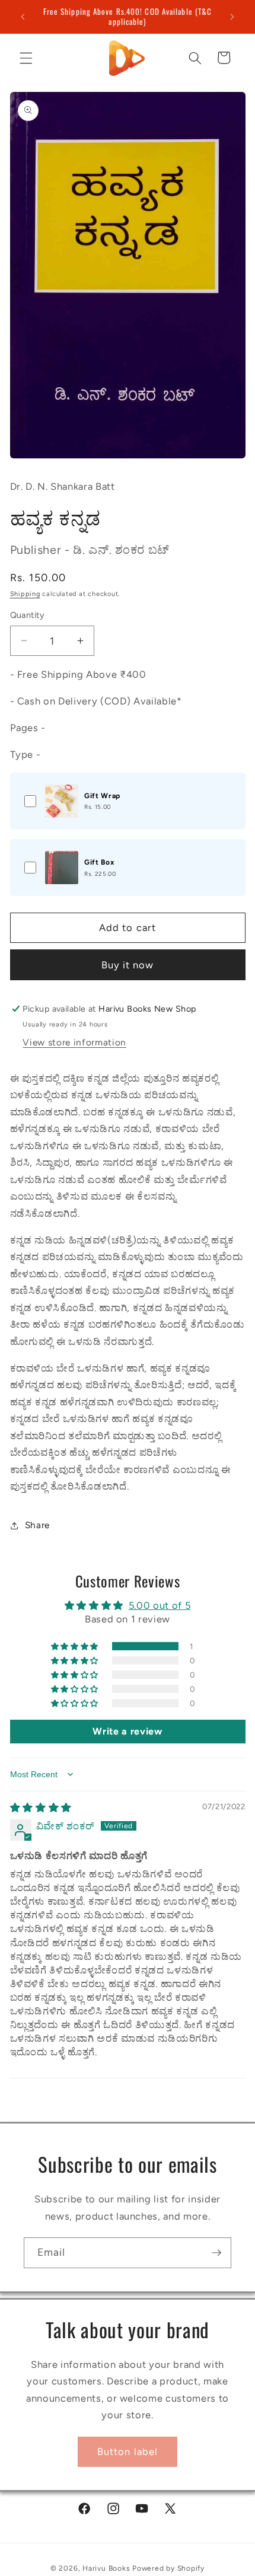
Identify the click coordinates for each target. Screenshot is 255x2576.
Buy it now (128, 965)
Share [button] (37, 1525)
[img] (41, 1807)
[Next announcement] (232, 17)
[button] (26, 58)
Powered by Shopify (168, 2568)
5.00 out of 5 (160, 1605)
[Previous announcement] (23, 17)
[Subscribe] (216, 2253)
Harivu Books (106, 2568)
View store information (74, 1042)
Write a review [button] (127, 1731)
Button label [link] (128, 2451)
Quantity (28, 615)
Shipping (25, 594)
